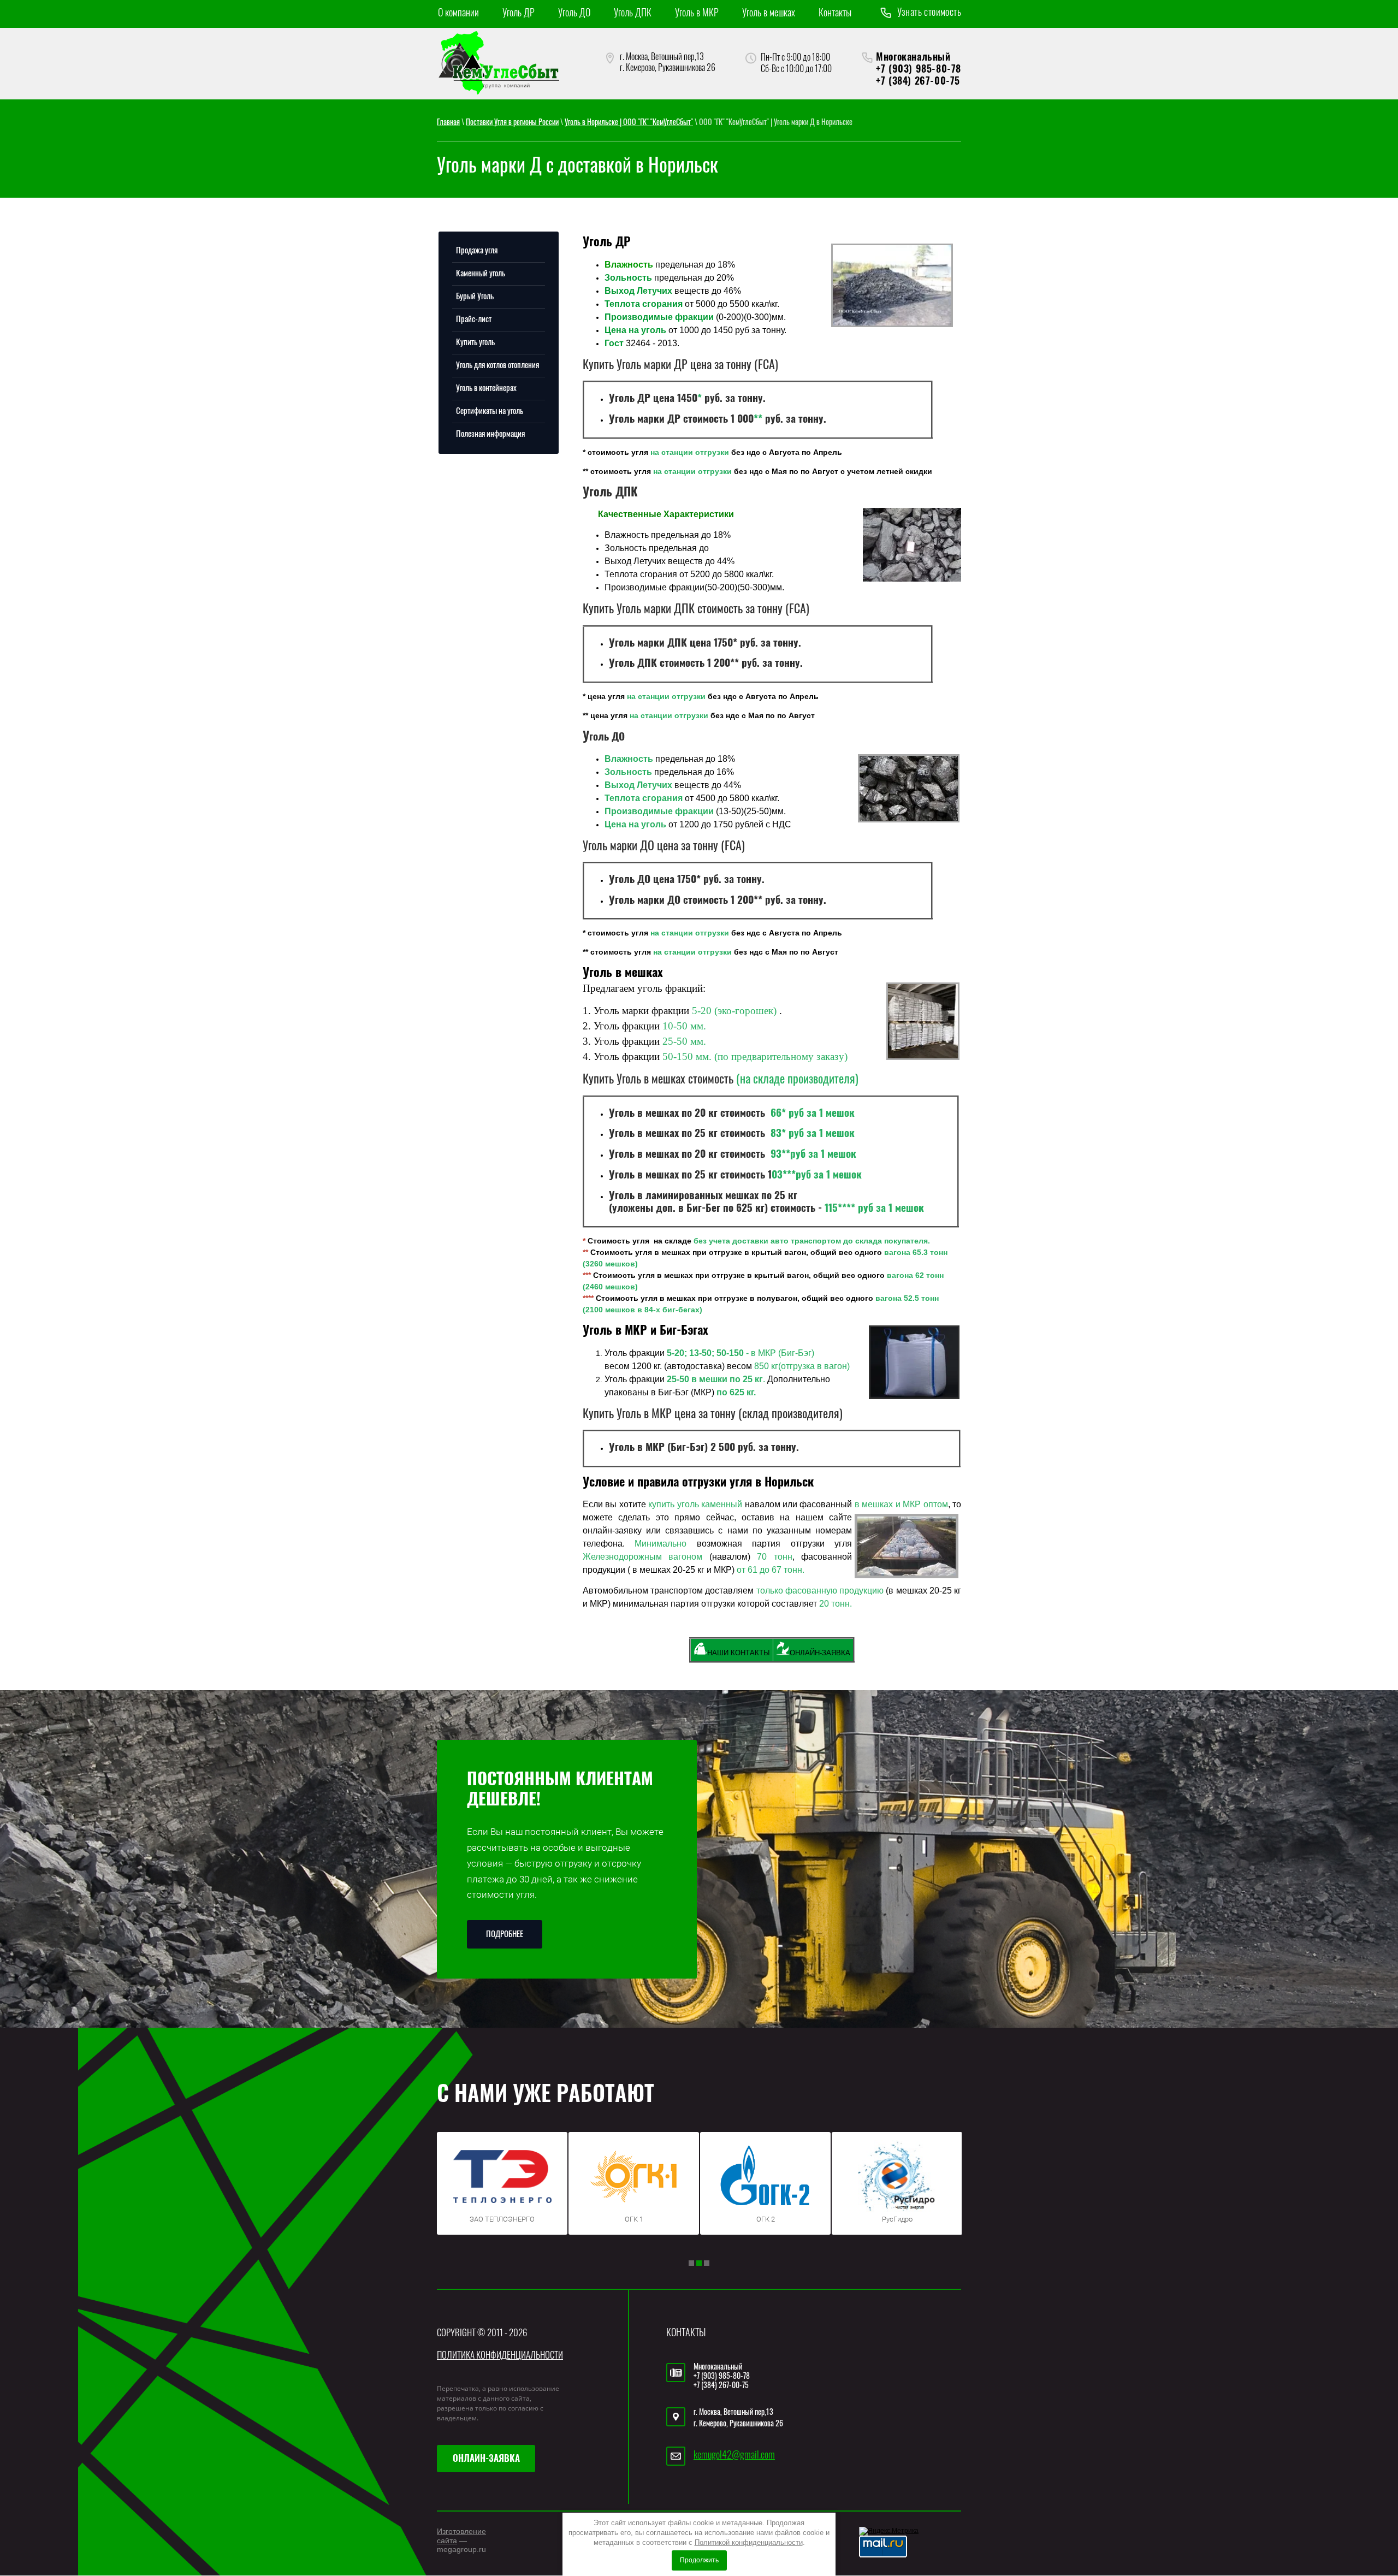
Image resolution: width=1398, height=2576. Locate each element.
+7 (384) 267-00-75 (918, 82)
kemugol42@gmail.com (734, 2456)
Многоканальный (913, 58)
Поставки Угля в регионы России (512, 123)
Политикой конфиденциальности (749, 2542)
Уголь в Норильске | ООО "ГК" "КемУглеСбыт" (629, 123)
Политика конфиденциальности (500, 2356)
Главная (448, 123)
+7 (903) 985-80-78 (919, 70)
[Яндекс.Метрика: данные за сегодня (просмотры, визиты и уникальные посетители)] (889, 2531)
